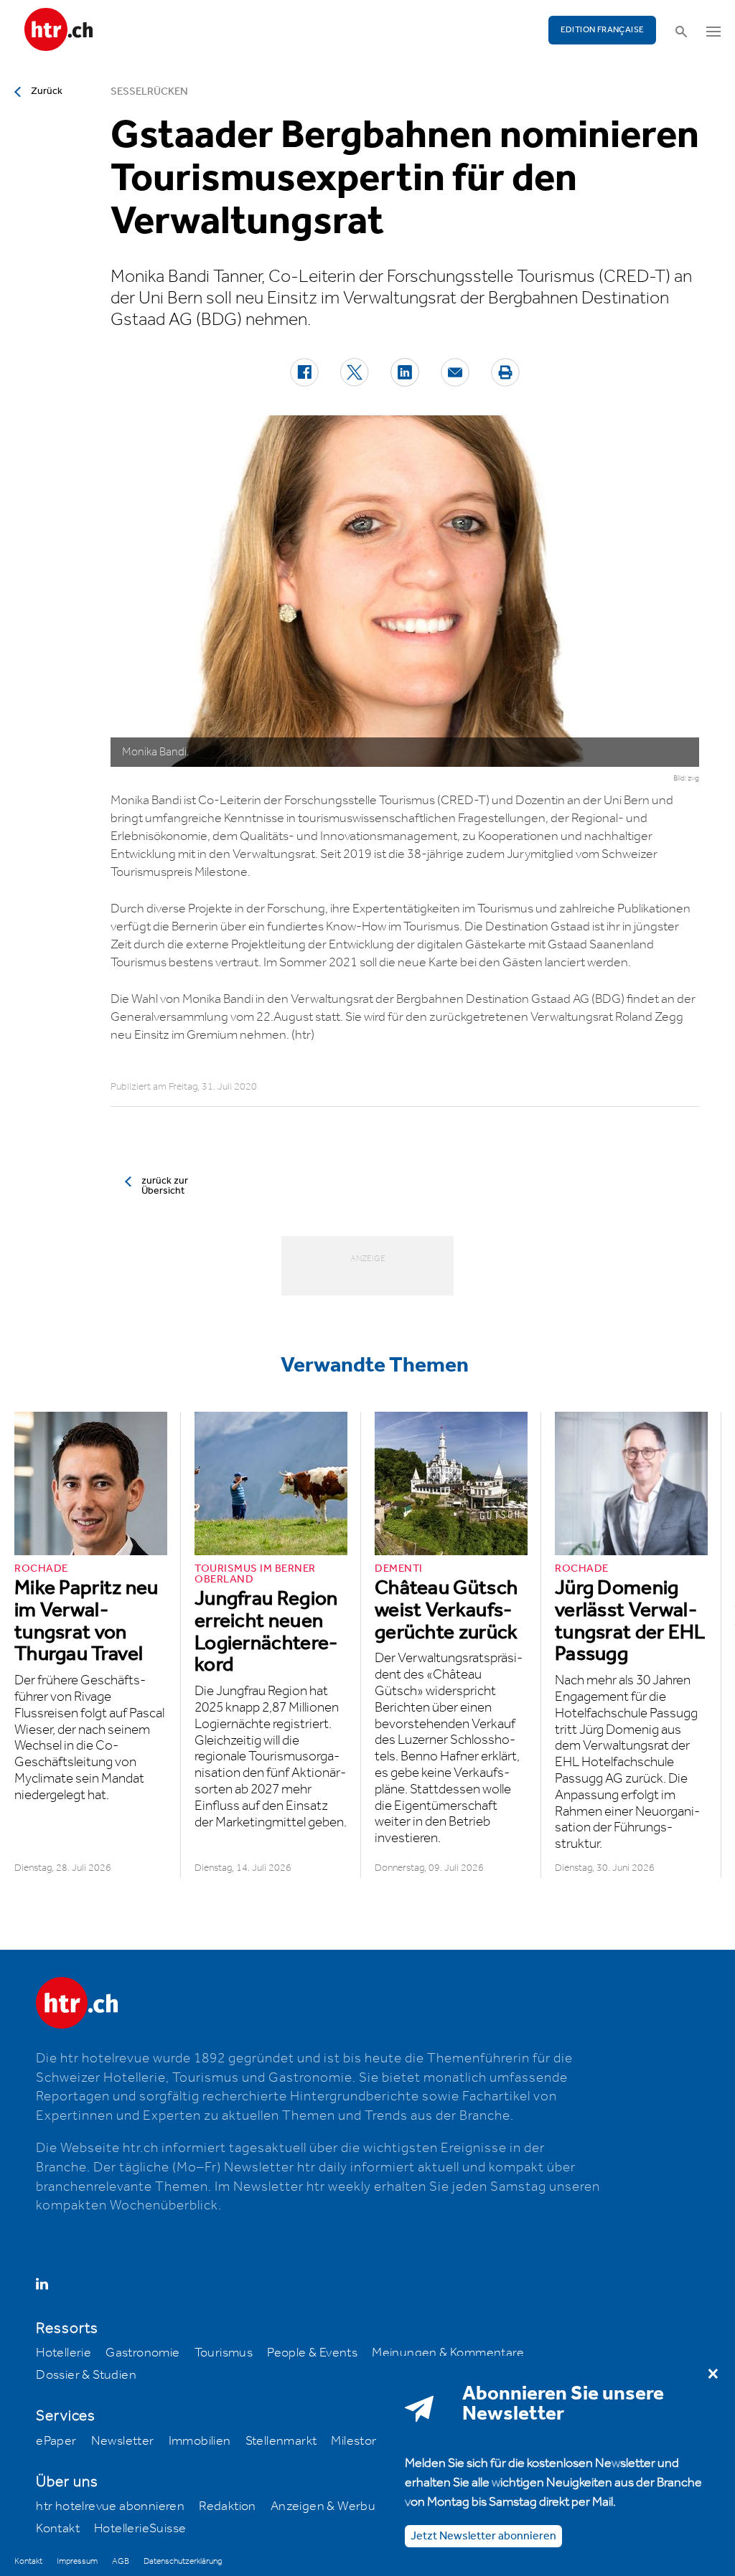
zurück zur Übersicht (165, 1186)
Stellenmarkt (281, 2441)
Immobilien (200, 2441)
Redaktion (228, 2506)
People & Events (312, 2353)
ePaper (56, 2441)
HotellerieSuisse (140, 2529)
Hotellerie (64, 2353)
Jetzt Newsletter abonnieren (483, 2536)
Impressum (77, 2561)
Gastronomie (142, 2353)
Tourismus (224, 2353)
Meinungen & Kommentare (448, 2353)
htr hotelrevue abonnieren (110, 2506)
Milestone (359, 2441)
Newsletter (123, 2441)
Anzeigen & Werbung (331, 2506)
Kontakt (58, 2529)
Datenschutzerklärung (183, 2561)
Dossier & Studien (86, 2375)
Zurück (47, 91)
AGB (121, 2561)
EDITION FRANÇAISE (603, 30)
